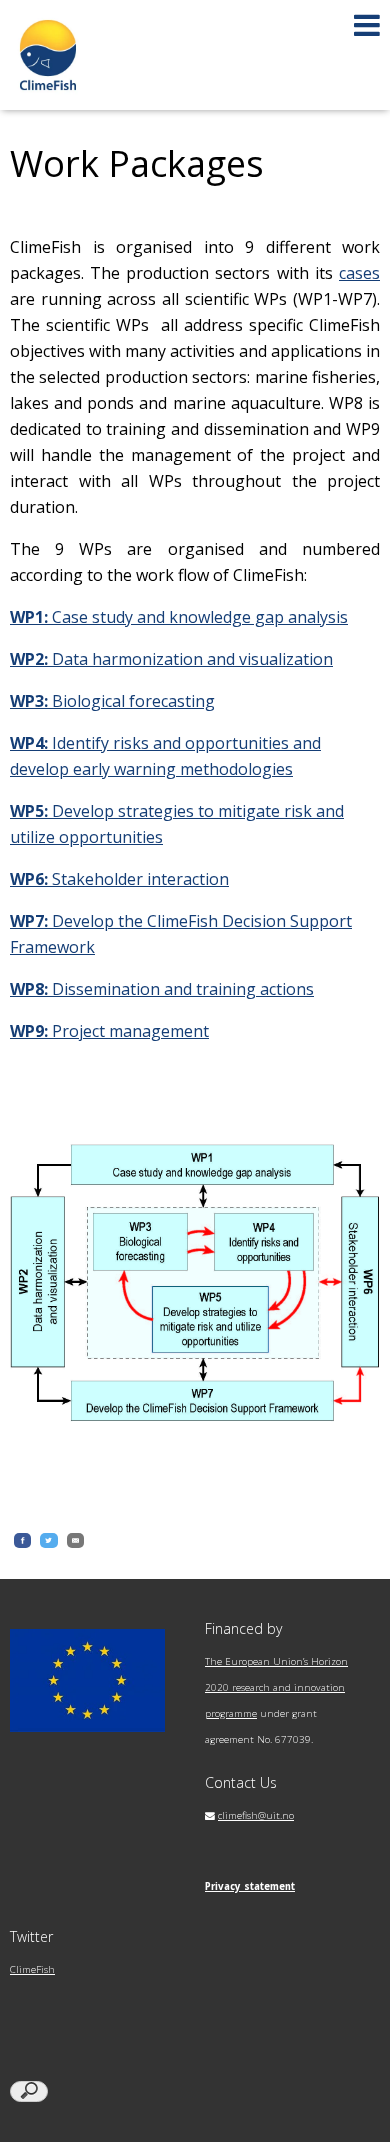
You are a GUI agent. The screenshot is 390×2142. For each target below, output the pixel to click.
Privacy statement (250, 1886)
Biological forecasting (112, 701)
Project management (109, 1031)
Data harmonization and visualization (171, 659)
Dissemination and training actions (162, 989)
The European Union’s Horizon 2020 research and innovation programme (276, 1687)
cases (359, 273)
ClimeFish (32, 1969)
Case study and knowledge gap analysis (179, 617)
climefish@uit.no (256, 1815)
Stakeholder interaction (119, 879)
